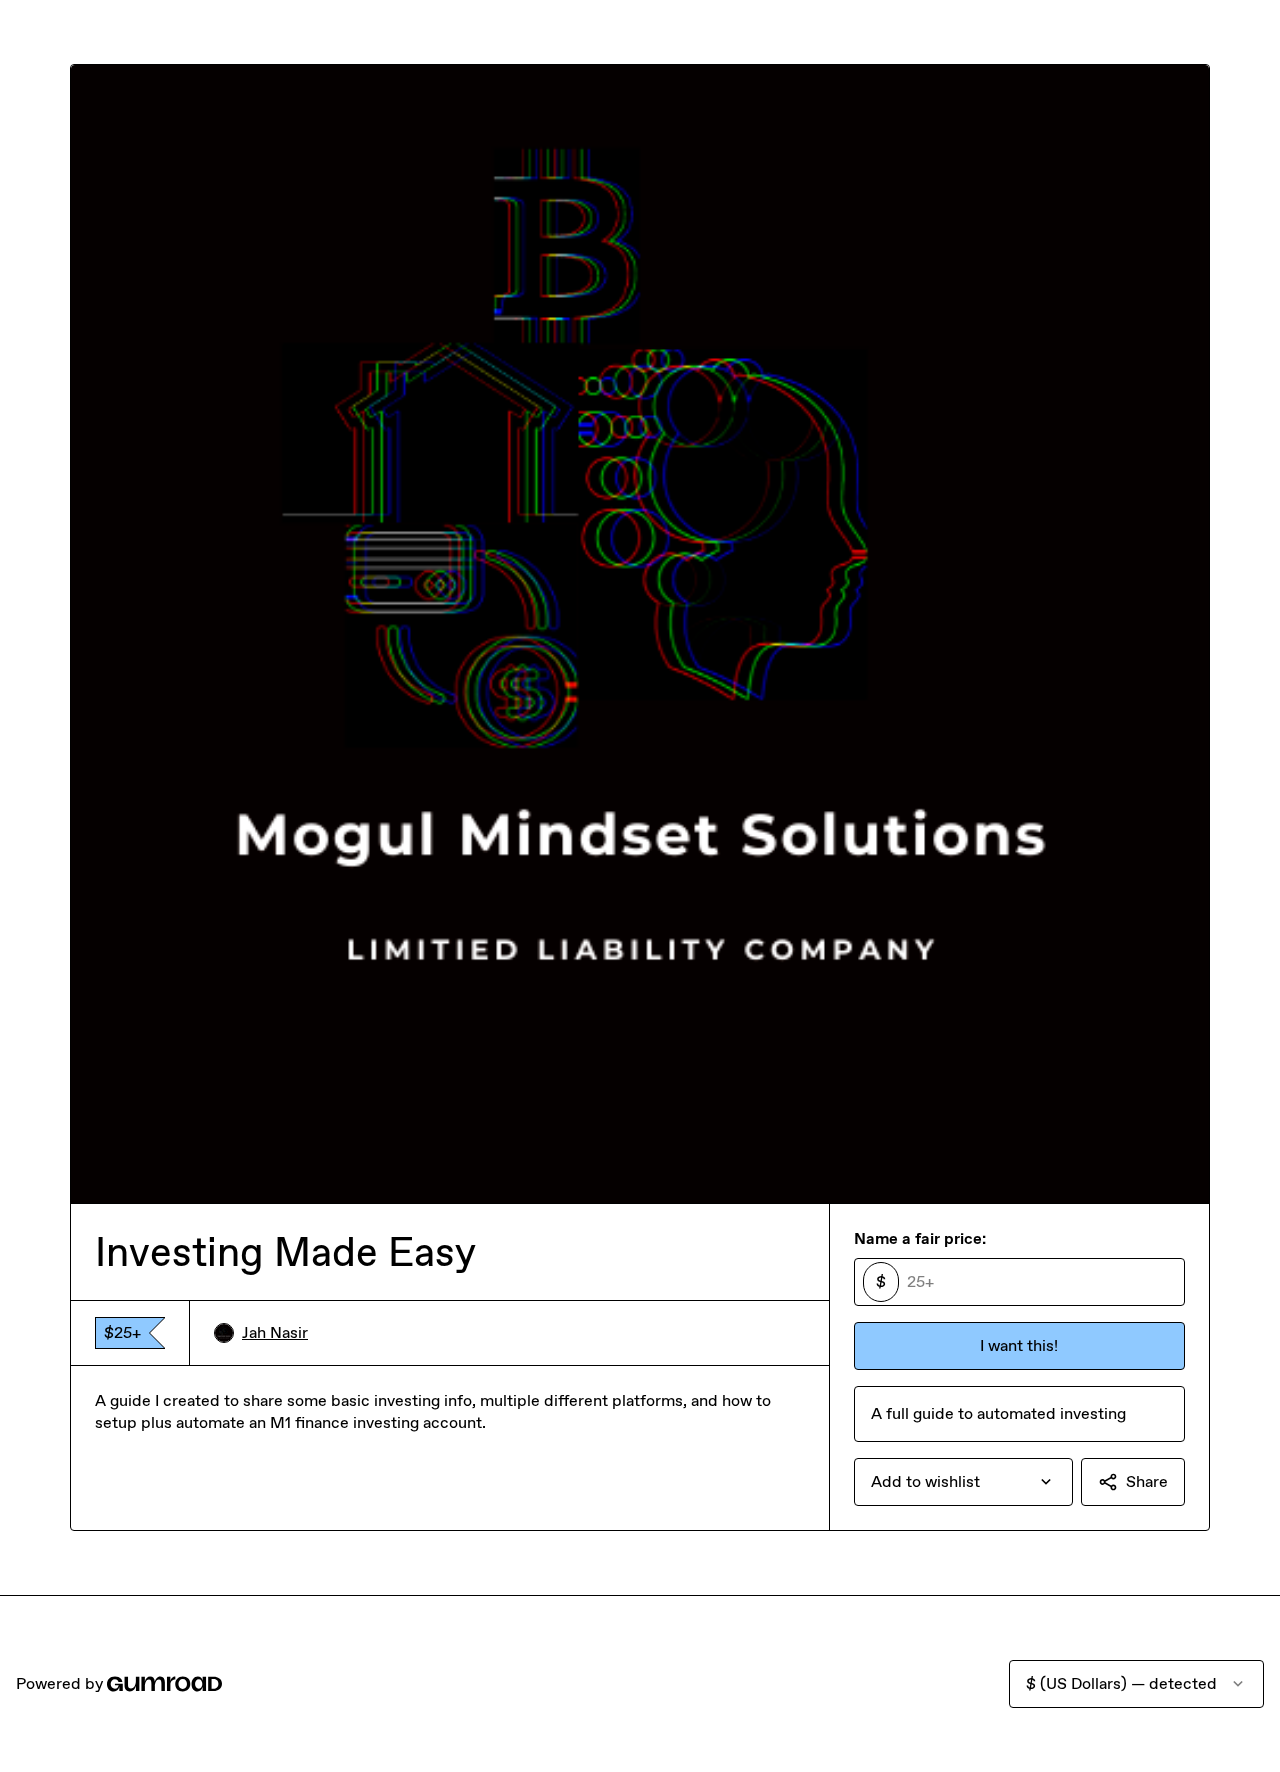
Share (1147, 1481)
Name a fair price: (920, 1238)
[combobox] (963, 1482)
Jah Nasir (275, 1332)
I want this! (1019, 1345)
